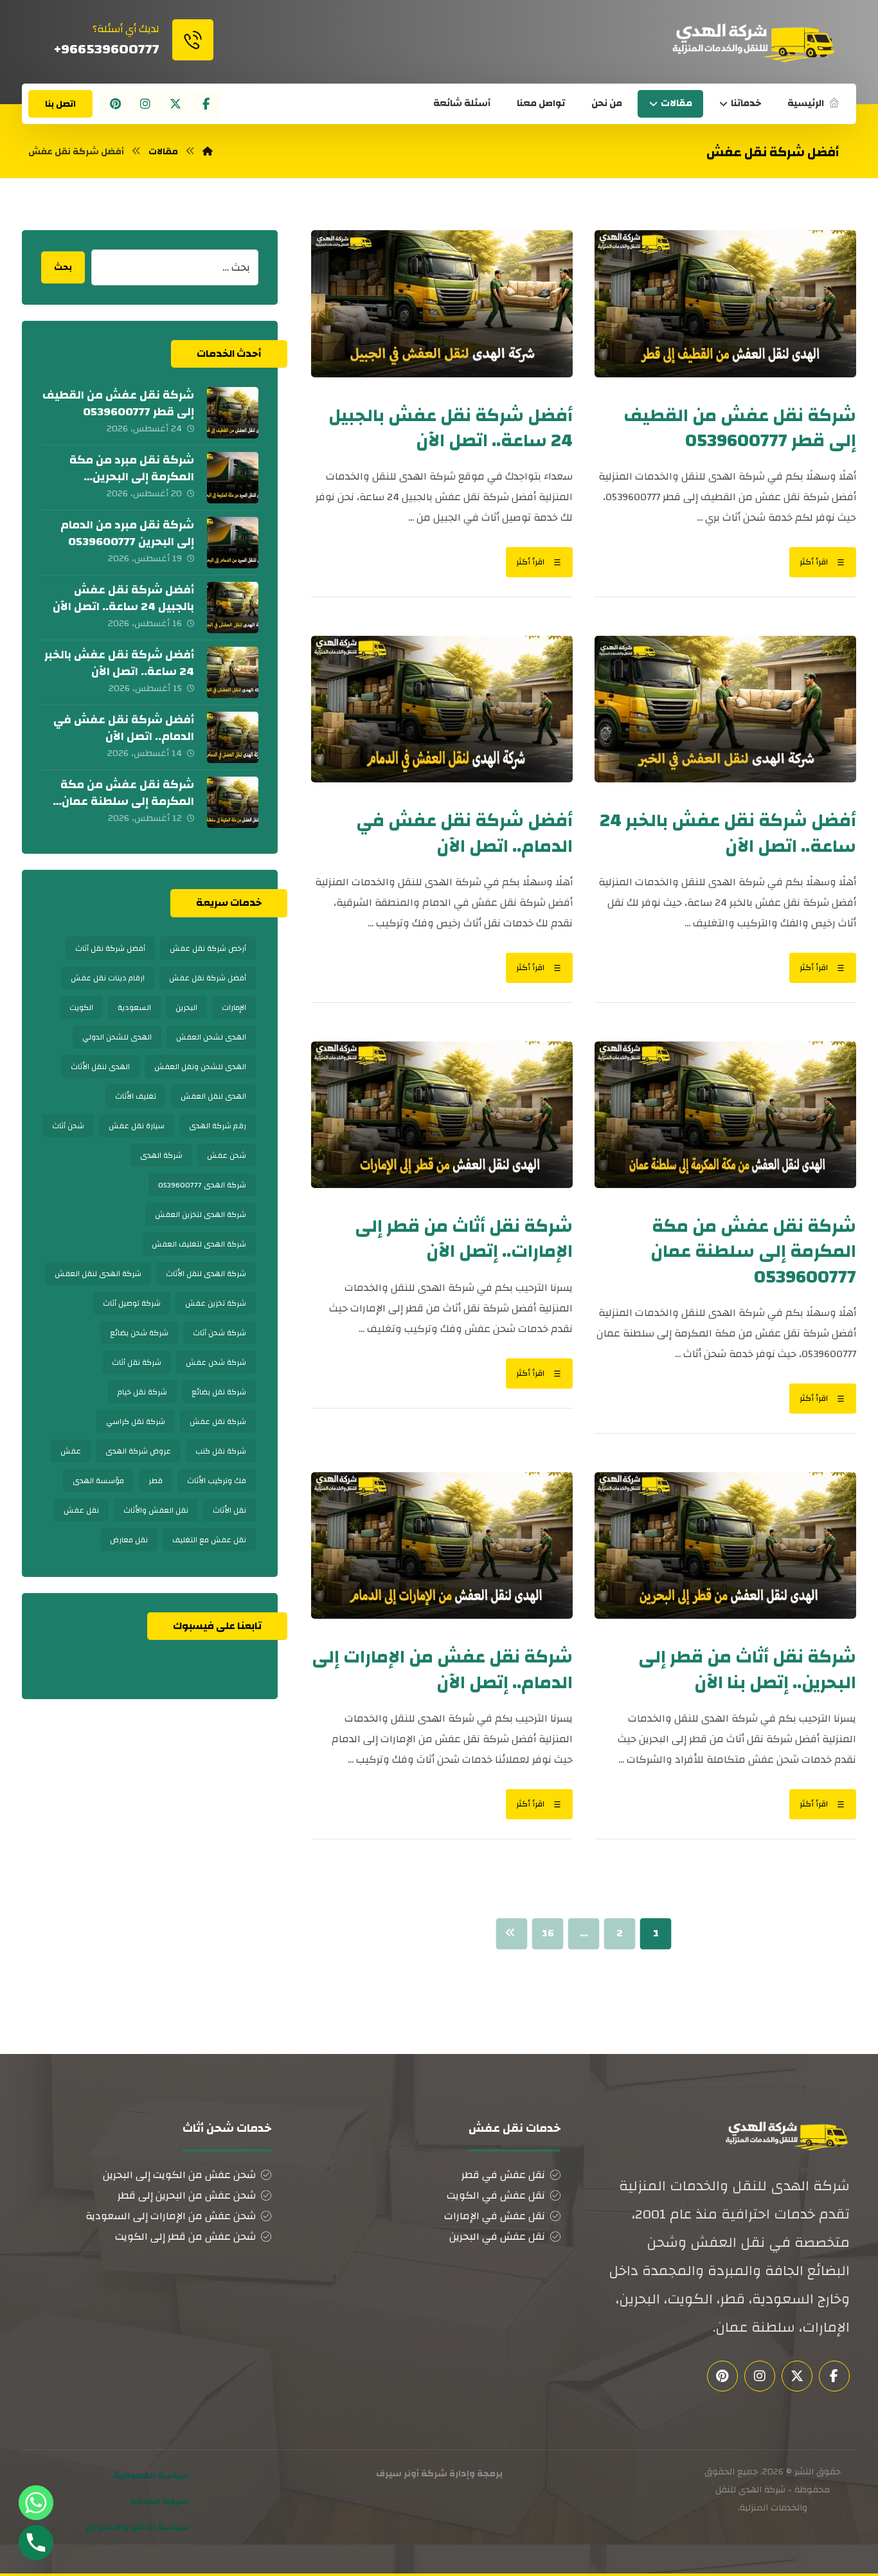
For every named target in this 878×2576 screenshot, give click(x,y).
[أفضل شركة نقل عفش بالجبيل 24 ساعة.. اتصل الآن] (233, 608)
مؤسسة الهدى (98, 1481)
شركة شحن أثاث (219, 1333)
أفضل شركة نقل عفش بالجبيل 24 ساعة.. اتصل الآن (123, 598)
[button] (206, 104)
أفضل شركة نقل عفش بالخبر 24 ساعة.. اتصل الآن (119, 663)
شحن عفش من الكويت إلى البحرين (179, 2175)
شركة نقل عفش (218, 1421)
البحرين (186, 1007)
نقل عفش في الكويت (496, 2195)
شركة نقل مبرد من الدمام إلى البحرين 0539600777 (127, 533)
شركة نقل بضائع (219, 1392)
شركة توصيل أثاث (132, 1303)
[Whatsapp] (36, 2503)
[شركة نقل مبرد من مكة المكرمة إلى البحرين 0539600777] (233, 478)
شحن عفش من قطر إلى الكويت (185, 2237)
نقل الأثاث (229, 1510)
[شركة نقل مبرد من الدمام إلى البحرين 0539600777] (233, 543)
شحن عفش (227, 1155)
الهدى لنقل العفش (213, 1096)
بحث (63, 267)
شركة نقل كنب (221, 1451)
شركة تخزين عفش (216, 1303)
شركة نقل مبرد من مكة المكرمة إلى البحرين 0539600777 (132, 476)
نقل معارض (129, 1540)
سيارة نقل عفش (137, 1126)
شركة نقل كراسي (136, 1421)
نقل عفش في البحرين (497, 2237)
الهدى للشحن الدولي (117, 1037)
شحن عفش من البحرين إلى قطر (187, 2195)
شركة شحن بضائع (139, 1333)
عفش (71, 1451)
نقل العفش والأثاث (156, 1510)
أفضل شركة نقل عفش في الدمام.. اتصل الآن (124, 728)
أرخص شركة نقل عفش (208, 948)
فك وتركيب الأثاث (217, 1481)
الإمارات (234, 1007)
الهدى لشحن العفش (211, 1037)
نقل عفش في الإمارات (495, 2216)
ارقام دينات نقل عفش (108, 978)
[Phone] (36, 2543)
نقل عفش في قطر (503, 2175)
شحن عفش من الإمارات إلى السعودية (171, 2216)
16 (548, 1933)
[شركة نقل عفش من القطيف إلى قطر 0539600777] (233, 413)
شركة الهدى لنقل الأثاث (206, 1274)
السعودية (134, 1007)
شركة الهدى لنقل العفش (98, 1274)
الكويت (81, 1007)
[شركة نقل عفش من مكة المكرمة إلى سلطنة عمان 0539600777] (233, 802)
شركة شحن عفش (216, 1362)
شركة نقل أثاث (137, 1362)
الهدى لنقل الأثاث (100, 1067)
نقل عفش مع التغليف (209, 1540)
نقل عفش (81, 1510)
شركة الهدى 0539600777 (202, 1185)
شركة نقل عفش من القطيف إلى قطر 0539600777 (118, 403)
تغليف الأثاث (136, 1096)
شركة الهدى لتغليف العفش (199, 1244)
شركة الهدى (161, 1155)
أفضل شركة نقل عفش (208, 978)
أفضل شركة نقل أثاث (110, 948)
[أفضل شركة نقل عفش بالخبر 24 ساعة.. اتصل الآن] (233, 672)
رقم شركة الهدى (218, 1126)
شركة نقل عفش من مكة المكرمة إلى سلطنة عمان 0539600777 (127, 801)
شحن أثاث (68, 1126)
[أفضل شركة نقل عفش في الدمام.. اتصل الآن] (233, 737)
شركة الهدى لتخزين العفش (201, 1214)
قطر (156, 1481)
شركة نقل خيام (142, 1392)
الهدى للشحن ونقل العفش (200, 1067)
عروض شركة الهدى (138, 1451)
